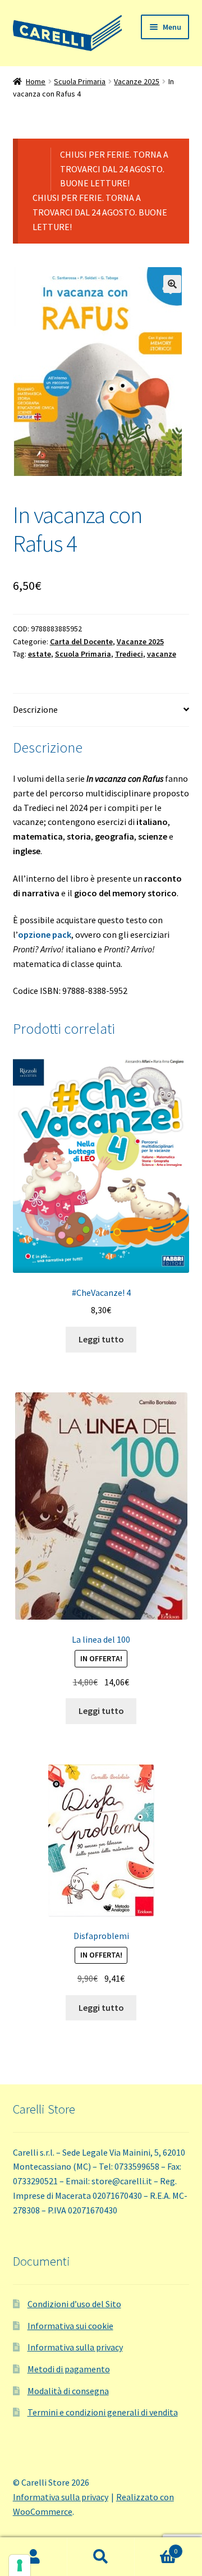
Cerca (101, 2557)
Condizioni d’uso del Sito (74, 2304)
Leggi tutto (101, 1339)
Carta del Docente (81, 641)
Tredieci (129, 654)
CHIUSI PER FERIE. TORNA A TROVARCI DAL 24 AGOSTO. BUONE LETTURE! (114, 169)
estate (40, 654)
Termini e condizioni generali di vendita (103, 2412)
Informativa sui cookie (70, 2326)
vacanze (162, 654)
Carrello (156, 2547)
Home (36, 81)
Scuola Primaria (80, 81)
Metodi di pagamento (69, 2369)
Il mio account (34, 2557)
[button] (172, 284)
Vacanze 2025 (137, 81)
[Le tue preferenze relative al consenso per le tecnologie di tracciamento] (20, 2565)
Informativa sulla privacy (75, 2347)
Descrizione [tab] (35, 709)
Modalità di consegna (68, 2391)
